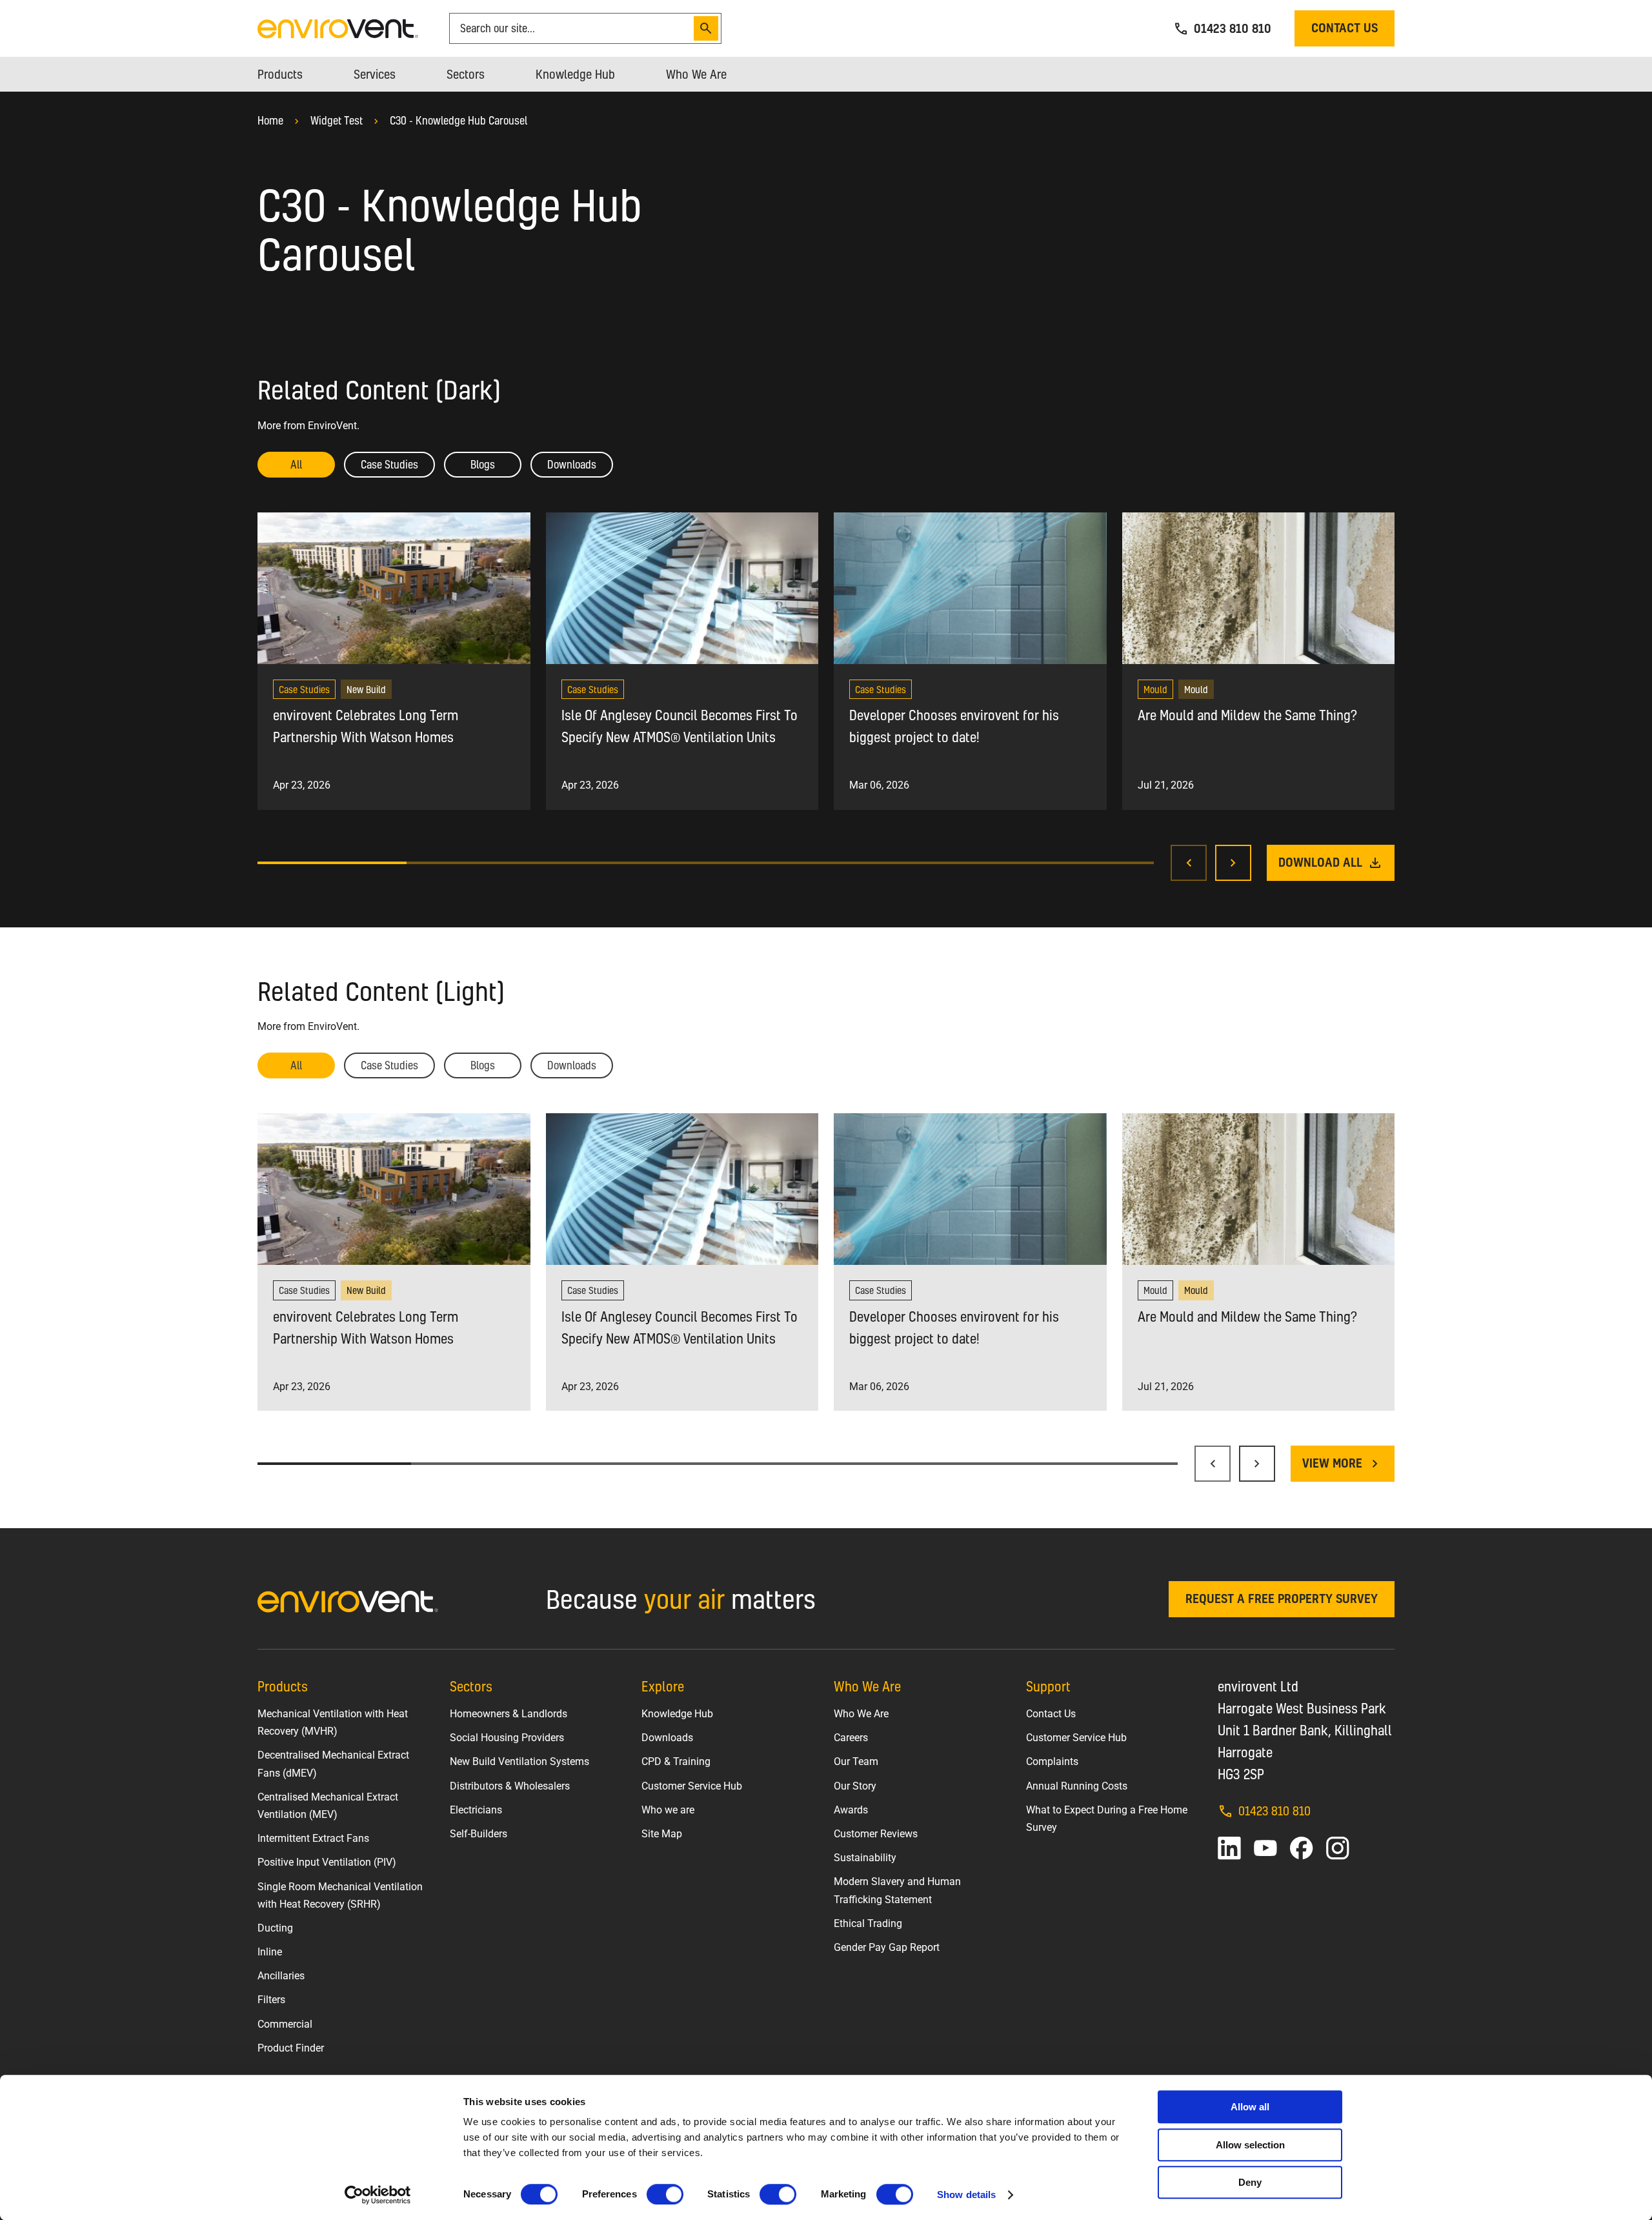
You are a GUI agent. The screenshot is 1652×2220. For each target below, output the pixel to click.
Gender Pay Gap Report (887, 1947)
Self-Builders (478, 1834)
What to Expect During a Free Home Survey (1107, 1819)
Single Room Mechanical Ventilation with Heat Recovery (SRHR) (340, 1895)
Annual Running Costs (1077, 1786)
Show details (966, 2195)
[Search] (706, 28)
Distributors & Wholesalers (510, 1786)
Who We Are (861, 1714)
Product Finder (291, 2048)
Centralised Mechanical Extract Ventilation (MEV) (328, 1806)
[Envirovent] (338, 27)
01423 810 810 (1274, 1811)
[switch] (665, 2194)
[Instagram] (1338, 1848)
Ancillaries (281, 1976)
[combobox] (574, 28)
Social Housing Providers (507, 1738)
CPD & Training (676, 1761)
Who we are (668, 1810)
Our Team (856, 1761)
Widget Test (337, 120)
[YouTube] (1265, 1848)
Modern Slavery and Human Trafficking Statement (897, 1890)
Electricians (476, 1810)
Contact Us (1051, 1714)
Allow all (1250, 2107)
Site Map (662, 1834)
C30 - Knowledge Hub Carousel (458, 120)
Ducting (275, 1928)
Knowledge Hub (677, 1714)
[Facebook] (1302, 1848)
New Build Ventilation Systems (519, 1761)
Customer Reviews (876, 1834)
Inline (270, 1952)
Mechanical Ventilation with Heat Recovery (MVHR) (333, 1722)
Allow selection (1250, 2145)
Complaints (1052, 1761)
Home (270, 120)
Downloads (667, 1738)
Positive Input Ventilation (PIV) (327, 1862)
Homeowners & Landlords (509, 1714)
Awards (851, 1810)
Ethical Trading (868, 1923)
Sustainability (865, 1858)
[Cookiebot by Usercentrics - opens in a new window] (378, 2195)
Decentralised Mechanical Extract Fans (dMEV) (333, 1764)
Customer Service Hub (692, 1786)
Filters (271, 2000)
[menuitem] (280, 74)
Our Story (855, 1786)
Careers (851, 1738)
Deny (1250, 2182)
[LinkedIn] (1229, 1848)
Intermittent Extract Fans (313, 1838)
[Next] (1233, 863)
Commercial (285, 2024)
